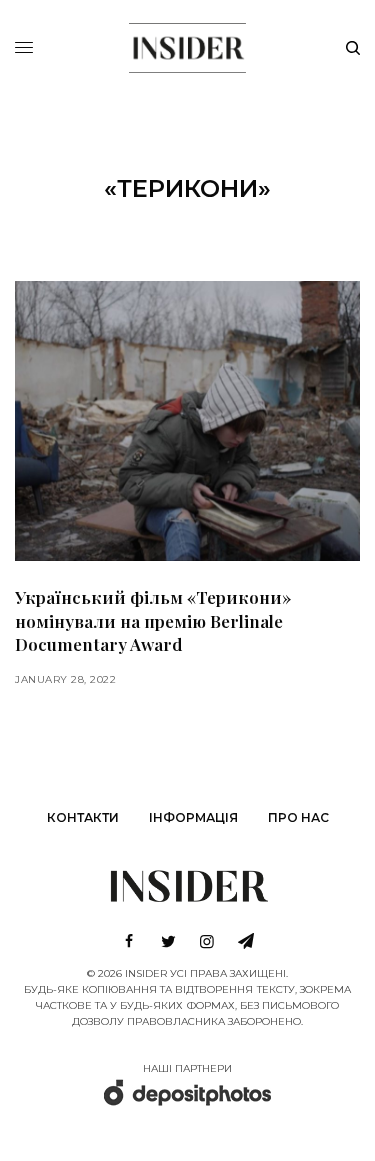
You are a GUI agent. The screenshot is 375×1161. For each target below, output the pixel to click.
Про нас (298, 817)
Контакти (83, 817)
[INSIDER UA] (187, 45)
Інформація (193, 817)
